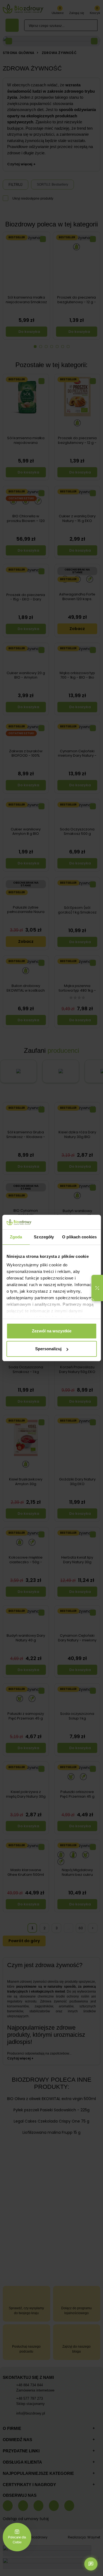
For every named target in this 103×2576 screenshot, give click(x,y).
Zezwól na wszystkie (52, 1331)
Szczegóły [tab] (44, 1237)
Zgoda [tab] (16, 1237)
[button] (97, 1288)
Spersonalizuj (48, 1349)
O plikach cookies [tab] (79, 1237)
